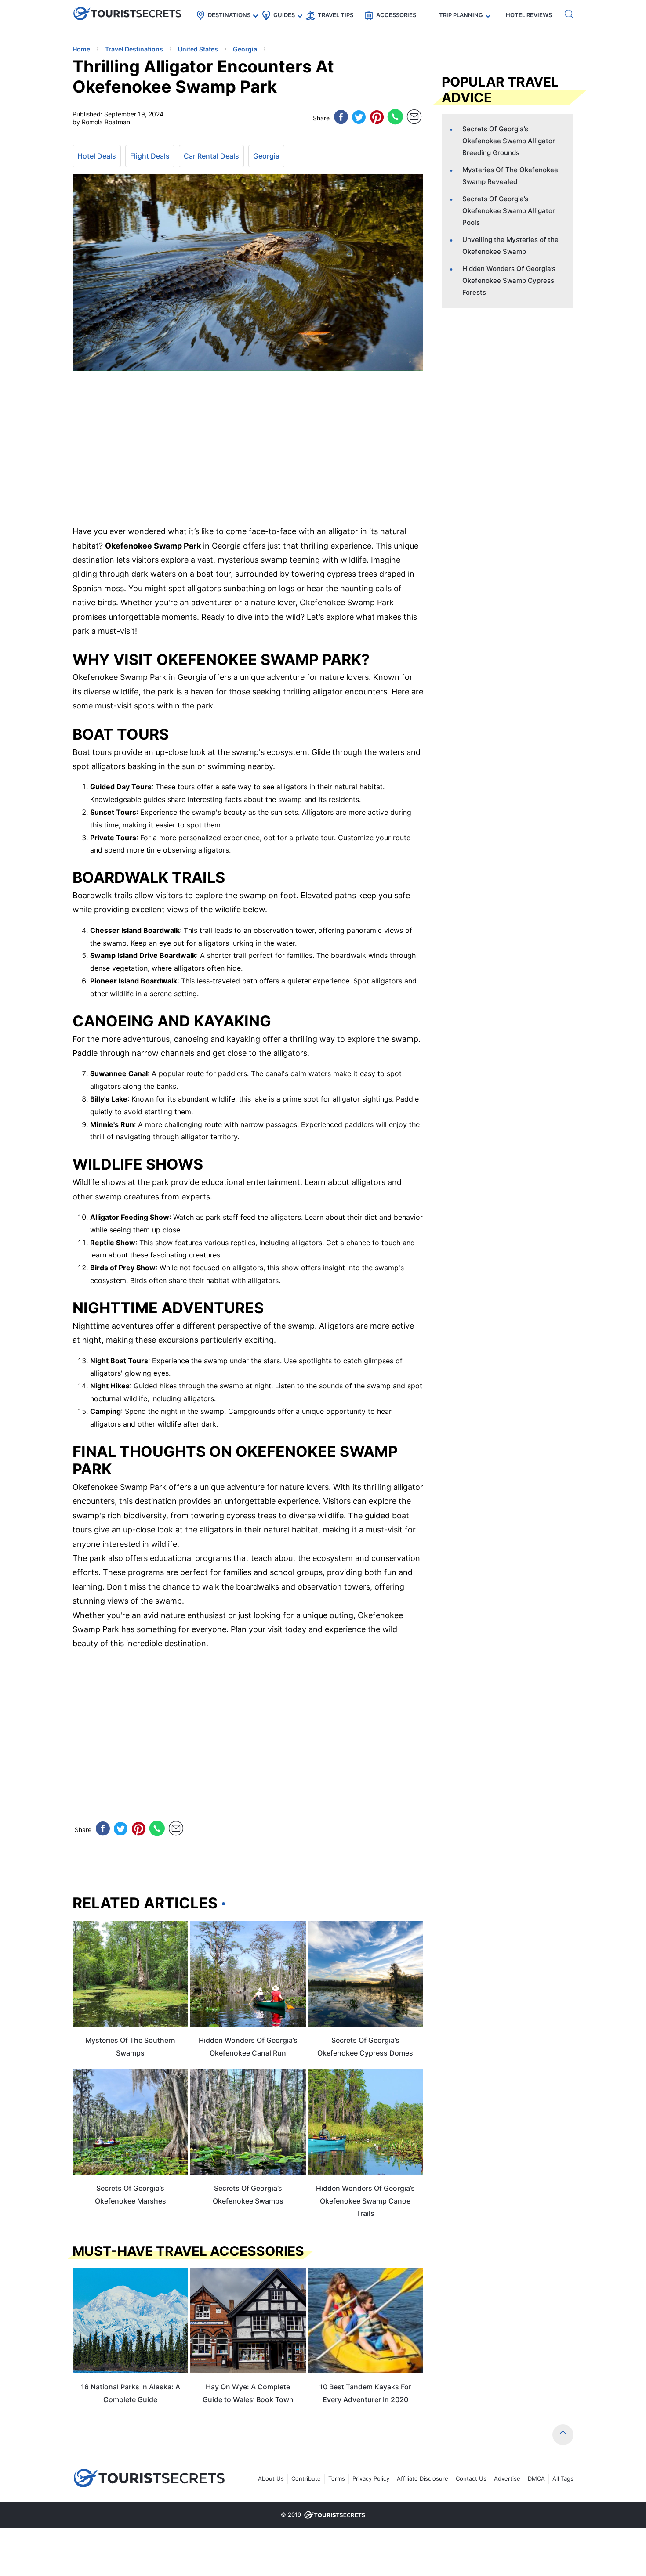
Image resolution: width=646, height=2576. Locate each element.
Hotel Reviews (529, 15)
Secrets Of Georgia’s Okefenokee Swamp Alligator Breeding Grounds (509, 141)
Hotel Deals (97, 156)
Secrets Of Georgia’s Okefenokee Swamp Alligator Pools (509, 211)
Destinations (229, 15)
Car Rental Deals (211, 156)
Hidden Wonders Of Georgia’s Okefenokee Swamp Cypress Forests (509, 280)
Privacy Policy (371, 2478)
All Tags (563, 2478)
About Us (271, 2478)
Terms (337, 2478)
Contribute (306, 2478)
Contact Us (471, 2478)
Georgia (266, 156)
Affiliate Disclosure (423, 2478)
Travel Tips (336, 15)
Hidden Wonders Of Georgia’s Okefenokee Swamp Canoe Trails (365, 2201)
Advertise (507, 2478)
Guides (284, 15)
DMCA (536, 2478)
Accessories (396, 15)
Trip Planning (461, 15)
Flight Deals (150, 156)
